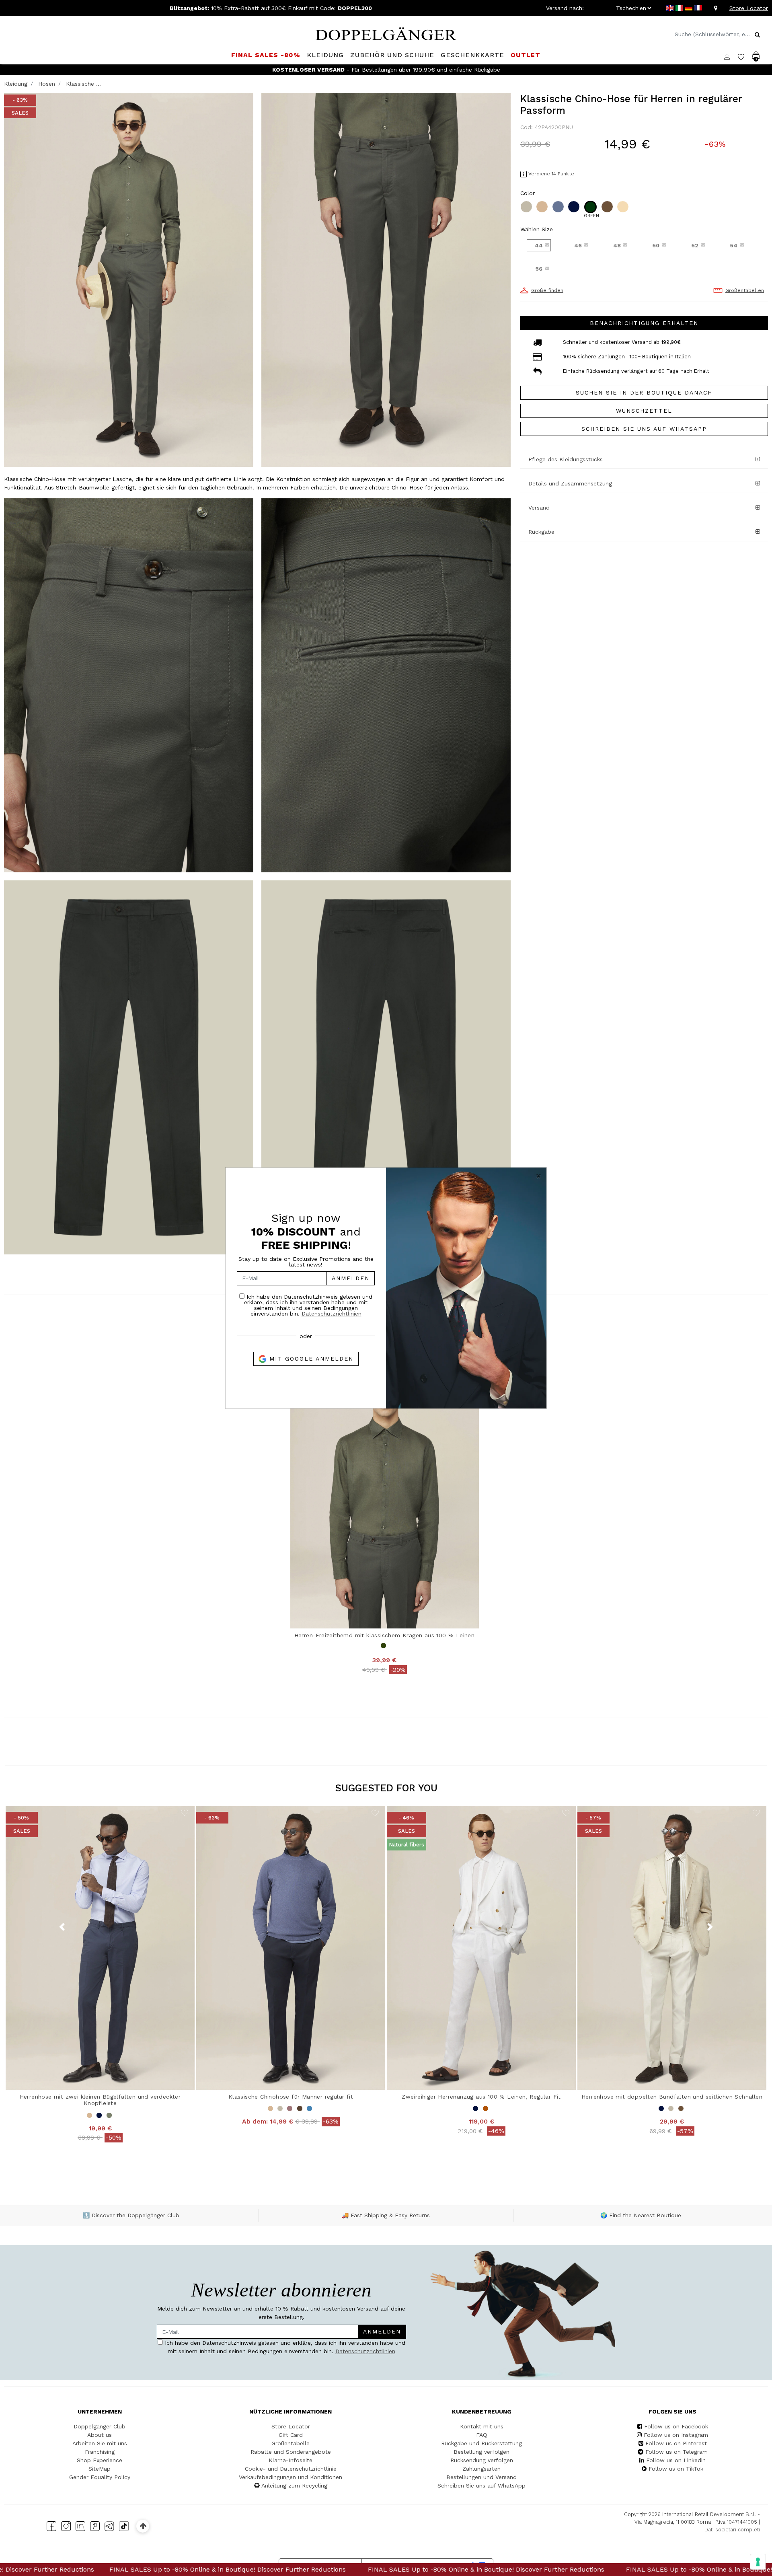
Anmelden (351, 1278)
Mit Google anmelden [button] (310, 1359)
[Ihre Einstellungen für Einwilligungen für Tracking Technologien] (758, 2562)
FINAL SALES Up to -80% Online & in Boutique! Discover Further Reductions (220, 2569)
